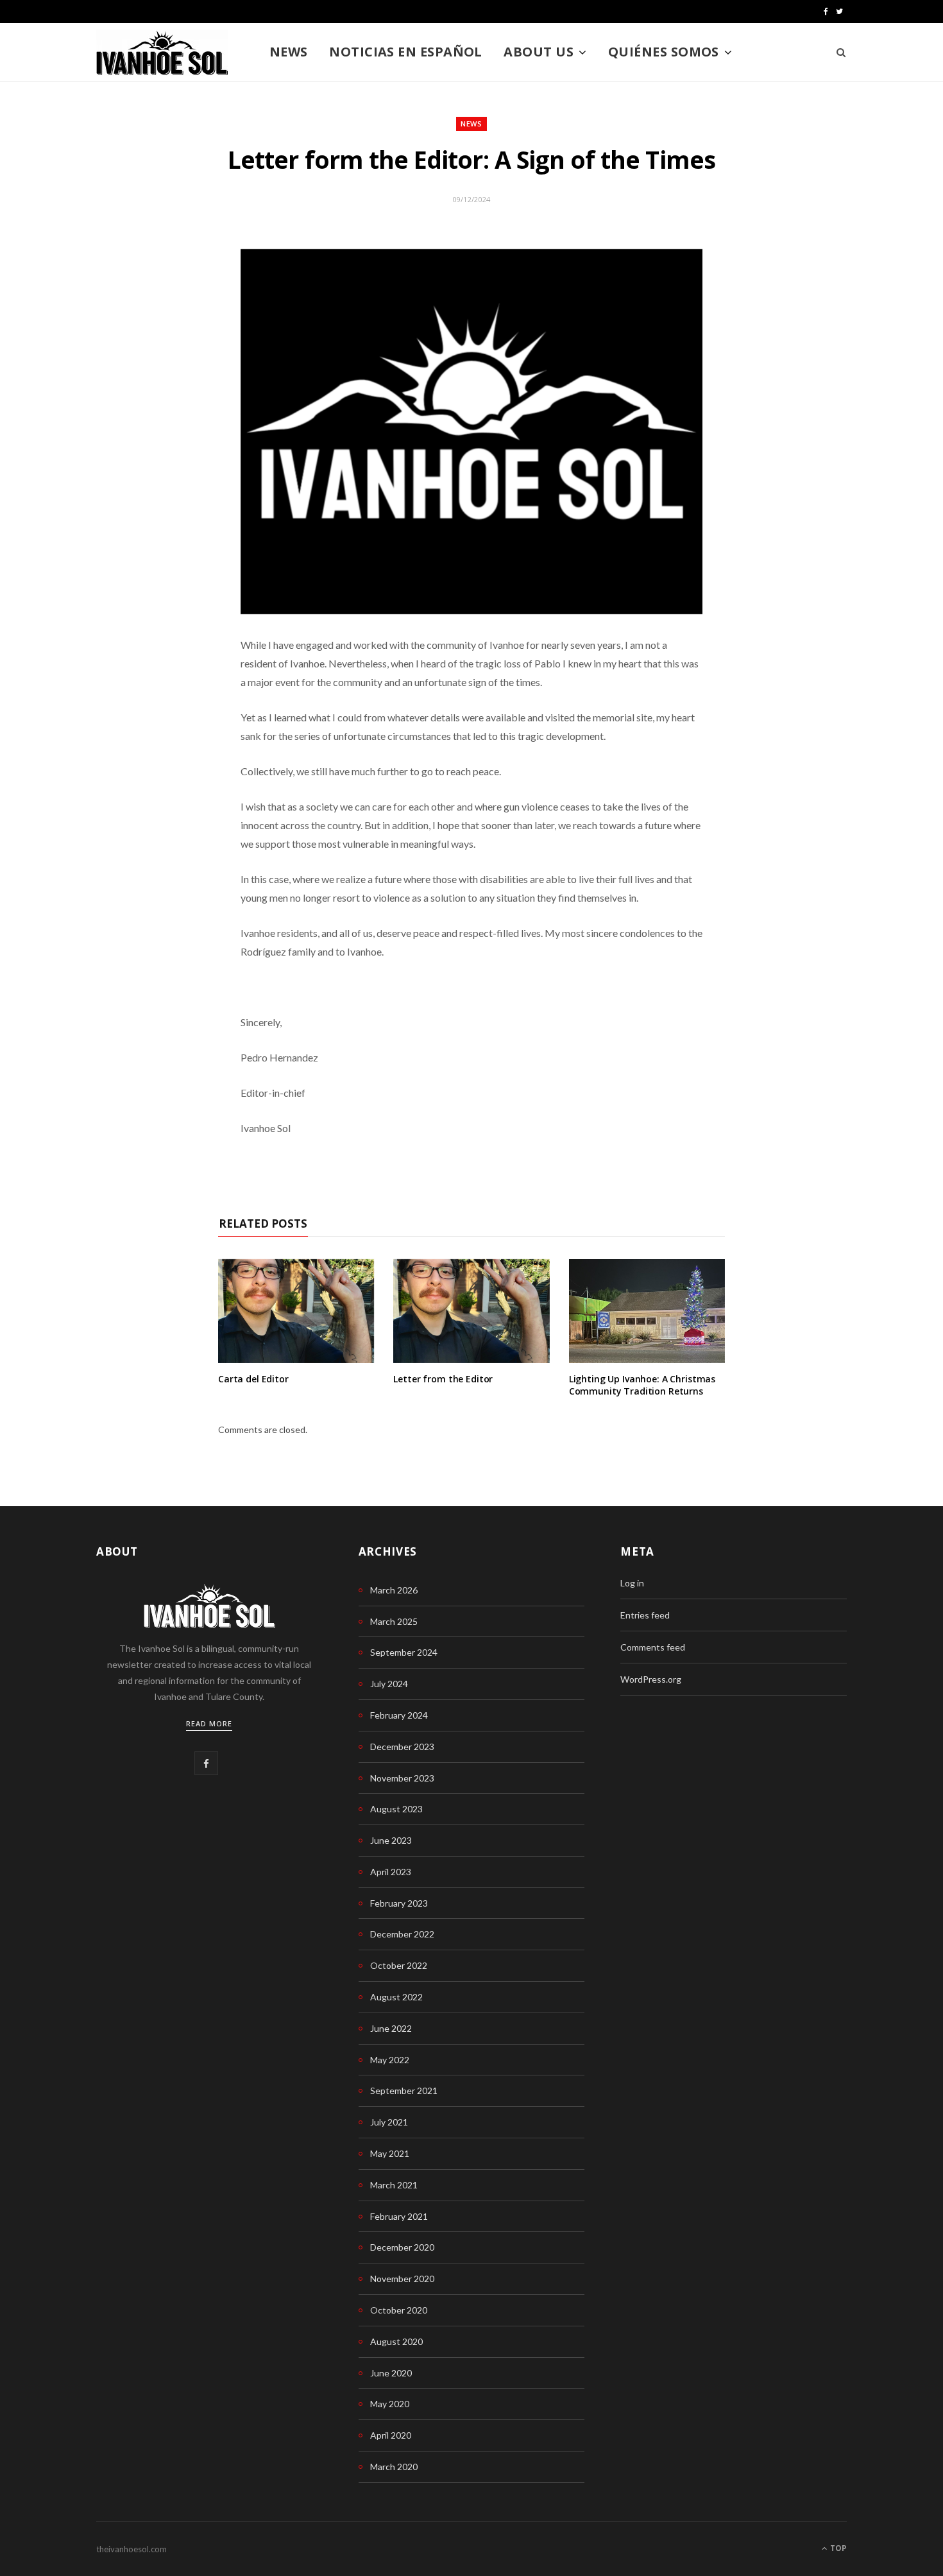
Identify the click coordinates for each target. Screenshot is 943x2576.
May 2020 (390, 2404)
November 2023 (402, 1778)
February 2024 (399, 1715)
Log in (632, 1583)
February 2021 (399, 2216)
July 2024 (389, 1684)
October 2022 (399, 1965)
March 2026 (394, 1590)
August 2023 (396, 1809)
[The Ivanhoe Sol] (162, 53)
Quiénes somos (664, 52)
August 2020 (396, 2341)
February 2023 (399, 1903)
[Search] (837, 52)
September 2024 (404, 1652)
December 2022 (402, 1934)
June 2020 (391, 2373)
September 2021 (404, 2091)
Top (837, 2548)
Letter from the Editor (443, 1379)
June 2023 (391, 1840)
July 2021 (389, 2122)
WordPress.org (651, 1679)
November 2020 (402, 2279)
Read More (209, 1723)
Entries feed (645, 1615)
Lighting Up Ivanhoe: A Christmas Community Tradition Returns (642, 1385)
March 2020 (394, 2467)
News (289, 52)
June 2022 (391, 2028)
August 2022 (396, 1997)
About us (539, 52)
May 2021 (390, 2153)
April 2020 (391, 2435)
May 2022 (390, 2060)
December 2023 (402, 1747)
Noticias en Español (406, 52)
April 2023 (391, 1872)
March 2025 (394, 1621)
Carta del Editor (253, 1379)
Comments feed (653, 1647)
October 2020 (399, 2310)
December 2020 (402, 2247)
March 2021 (394, 2185)
